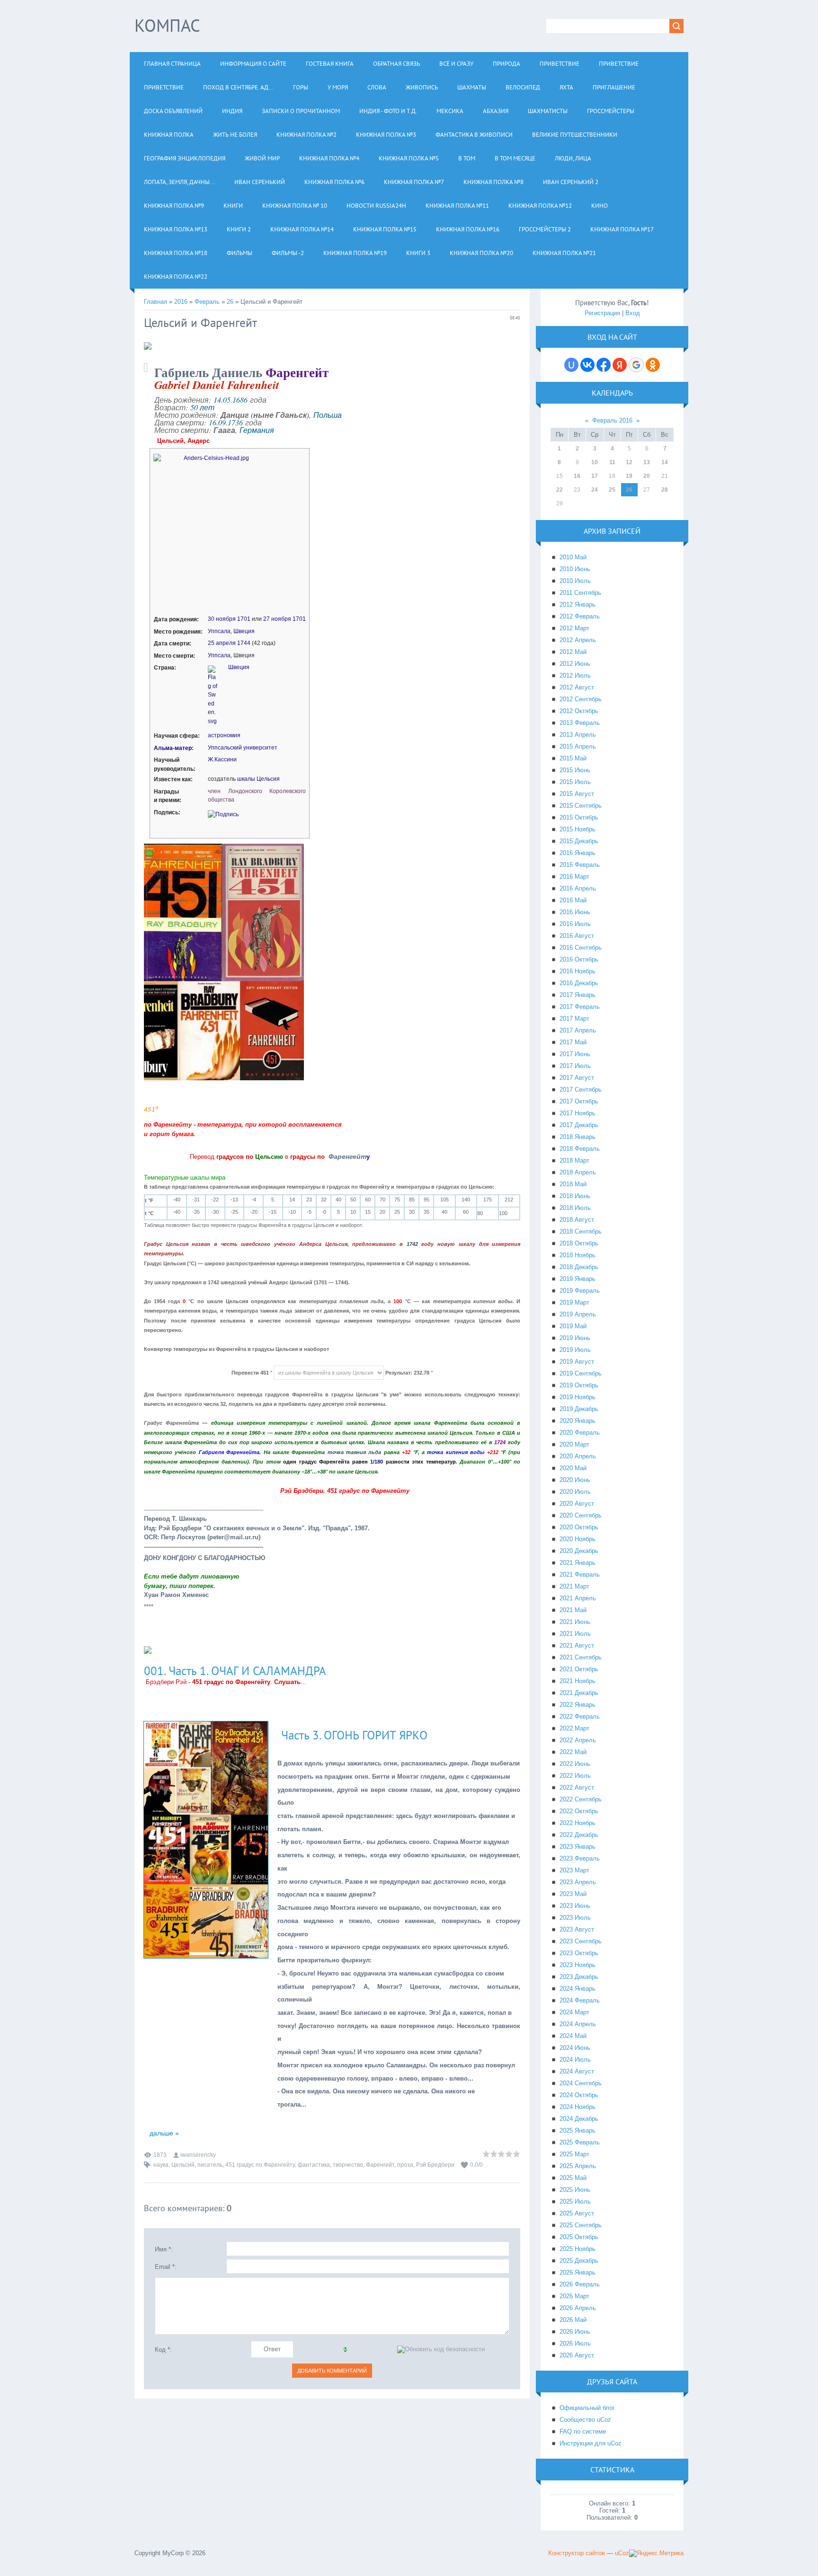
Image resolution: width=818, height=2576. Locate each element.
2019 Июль (575, 1350)
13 (647, 462)
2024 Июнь (575, 2048)
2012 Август (577, 687)
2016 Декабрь (579, 983)
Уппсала (219, 631)
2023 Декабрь (579, 1977)
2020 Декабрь (579, 1551)
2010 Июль (575, 581)
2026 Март (574, 2296)
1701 (244, 619)
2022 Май (573, 1752)
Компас (167, 25)
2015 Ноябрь (578, 829)
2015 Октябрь (579, 817)
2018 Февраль (580, 1149)
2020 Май (573, 1468)
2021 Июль (575, 1634)
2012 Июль (575, 675)
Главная (156, 302)
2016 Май (573, 900)
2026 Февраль (580, 2284)
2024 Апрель (578, 2024)
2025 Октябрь (579, 2237)
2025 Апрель (578, 2166)
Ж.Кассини (222, 759)
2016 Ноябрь (578, 971)
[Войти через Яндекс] (620, 365)
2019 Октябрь (579, 1385)
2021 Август (577, 1645)
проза (405, 2165)
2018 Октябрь (579, 1243)
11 (612, 462)
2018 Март (574, 1160)
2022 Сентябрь (581, 1799)
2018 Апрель (578, 1172)
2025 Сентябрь (581, 2225)
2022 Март (574, 1728)
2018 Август (577, 1220)
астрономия (224, 735)
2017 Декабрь (579, 1125)
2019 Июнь (575, 1338)
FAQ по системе (583, 2431)
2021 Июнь (575, 1622)
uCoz (622, 2553)
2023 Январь (578, 1847)
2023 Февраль (580, 1858)
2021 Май (573, 1610)
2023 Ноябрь (578, 1965)
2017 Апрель (578, 1030)
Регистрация (602, 313)
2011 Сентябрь (580, 593)
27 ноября (277, 619)
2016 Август (577, 936)
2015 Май (573, 758)
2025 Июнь (575, 2190)
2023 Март (574, 1870)
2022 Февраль (580, 1716)
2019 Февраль (580, 1291)
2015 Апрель (578, 746)
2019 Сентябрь (581, 1373)
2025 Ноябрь (578, 2249)
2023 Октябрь (579, 1953)
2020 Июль (575, 1492)
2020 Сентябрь (581, 1515)
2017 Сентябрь (581, 1090)
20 (647, 476)
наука (161, 2165)
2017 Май (573, 1042)
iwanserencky (198, 2155)
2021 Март (574, 1586)
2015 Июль (575, 782)
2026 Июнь (575, 2332)
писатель (210, 2165)
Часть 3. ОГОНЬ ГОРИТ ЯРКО (354, 1735)
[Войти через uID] (571, 365)
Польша (328, 415)
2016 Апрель (578, 888)
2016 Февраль (580, 865)
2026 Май (573, 2320)
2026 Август (577, 2355)
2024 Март (574, 2012)
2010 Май (573, 557)
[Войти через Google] (636, 365)
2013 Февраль (580, 723)
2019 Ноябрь (578, 1397)
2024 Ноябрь (578, 2107)
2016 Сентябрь (581, 948)
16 (577, 476)
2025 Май (573, 2178)
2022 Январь (578, 1705)
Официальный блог (587, 2408)
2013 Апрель (578, 735)
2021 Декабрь (579, 1693)
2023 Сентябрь (581, 1941)
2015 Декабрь (579, 841)
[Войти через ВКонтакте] (587, 365)
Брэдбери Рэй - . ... (226, 1682)
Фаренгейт (380, 2165)
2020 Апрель (578, 1456)
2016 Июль (575, 924)
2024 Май (573, 2036)
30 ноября (222, 619)
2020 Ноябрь (578, 1539)
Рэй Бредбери (435, 2165)
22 (560, 490)
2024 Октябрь (579, 2095)
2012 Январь (578, 604)
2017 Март (574, 1019)
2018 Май (573, 1184)
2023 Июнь (575, 1906)
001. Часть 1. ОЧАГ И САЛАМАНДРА (235, 1671)
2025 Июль (575, 2201)
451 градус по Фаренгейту (260, 2165)
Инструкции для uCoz (591, 2443)
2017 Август (577, 1078)
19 (629, 476)
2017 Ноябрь (578, 1113)
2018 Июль (575, 1208)
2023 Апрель (578, 1882)
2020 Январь (578, 1421)
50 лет (202, 407)
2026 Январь (578, 2272)
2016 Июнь (575, 912)
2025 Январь (578, 2130)
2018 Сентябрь (581, 1231)
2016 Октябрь (579, 959)
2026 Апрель (578, 2308)
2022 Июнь (575, 1764)
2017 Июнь (575, 1054)
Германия (257, 430)
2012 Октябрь (579, 711)
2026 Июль (575, 2343)
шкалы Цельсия (258, 779)
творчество (348, 2165)
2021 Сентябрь (581, 1657)
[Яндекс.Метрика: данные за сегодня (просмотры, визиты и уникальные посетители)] (656, 2553)
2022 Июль (575, 1776)
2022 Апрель (578, 1740)
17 (595, 476)
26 (230, 302)
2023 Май (573, 1894)
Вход (633, 313)
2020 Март (574, 1444)
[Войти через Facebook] (604, 365)
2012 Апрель (578, 640)
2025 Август (577, 2213)
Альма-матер (173, 748)
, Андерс (184, 441)
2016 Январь (578, 853)
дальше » (163, 2133)
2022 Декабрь (579, 1835)
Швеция (244, 631)
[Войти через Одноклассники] (653, 365)
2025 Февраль (580, 2142)
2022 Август (577, 1787)
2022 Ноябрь (578, 1823)
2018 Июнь (575, 1196)
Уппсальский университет (243, 748)
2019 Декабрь (579, 1409)
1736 (235, 422)
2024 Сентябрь (581, 2083)
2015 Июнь (575, 770)
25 (612, 490)
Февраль (207, 302)
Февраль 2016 (612, 420)
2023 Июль (575, 1918)
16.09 (217, 422)
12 (629, 462)
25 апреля (222, 643)
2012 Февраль (580, 616)
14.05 (222, 400)
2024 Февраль (580, 2000)
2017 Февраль (580, 1007)
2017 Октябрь (579, 1101)
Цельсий (183, 2165)
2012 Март (574, 628)
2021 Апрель (578, 1598)
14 (665, 462)
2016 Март (574, 877)
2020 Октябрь (579, 1527)
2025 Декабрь (579, 2261)
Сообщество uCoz (585, 2420)
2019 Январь (578, 1279)
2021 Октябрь (579, 1669)
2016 (181, 302)
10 (595, 462)
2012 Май (573, 652)
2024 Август (577, 2071)
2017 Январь (578, 995)
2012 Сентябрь (581, 699)
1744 (244, 643)
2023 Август (577, 1929)
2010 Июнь (575, 569)
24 (595, 490)
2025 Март (574, 2154)
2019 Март (574, 1302)
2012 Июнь (575, 664)
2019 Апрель (578, 1314)
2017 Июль (575, 1066)
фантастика (314, 2165)
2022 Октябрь (579, 1811)
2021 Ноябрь (578, 1681)
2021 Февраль (580, 1575)
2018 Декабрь (579, 1267)
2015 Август (577, 794)
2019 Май (573, 1326)
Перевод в (257, 1157)
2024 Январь (578, 1989)
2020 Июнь (575, 1480)
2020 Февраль (580, 1433)
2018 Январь (578, 1137)
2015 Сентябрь (581, 806)
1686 (240, 400)
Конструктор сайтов (577, 2553)
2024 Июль (575, 2060)
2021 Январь (578, 1563)
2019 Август (577, 1362)
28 (665, 490)
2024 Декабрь (579, 2119)
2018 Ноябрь (578, 1255)
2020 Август (577, 1504)
